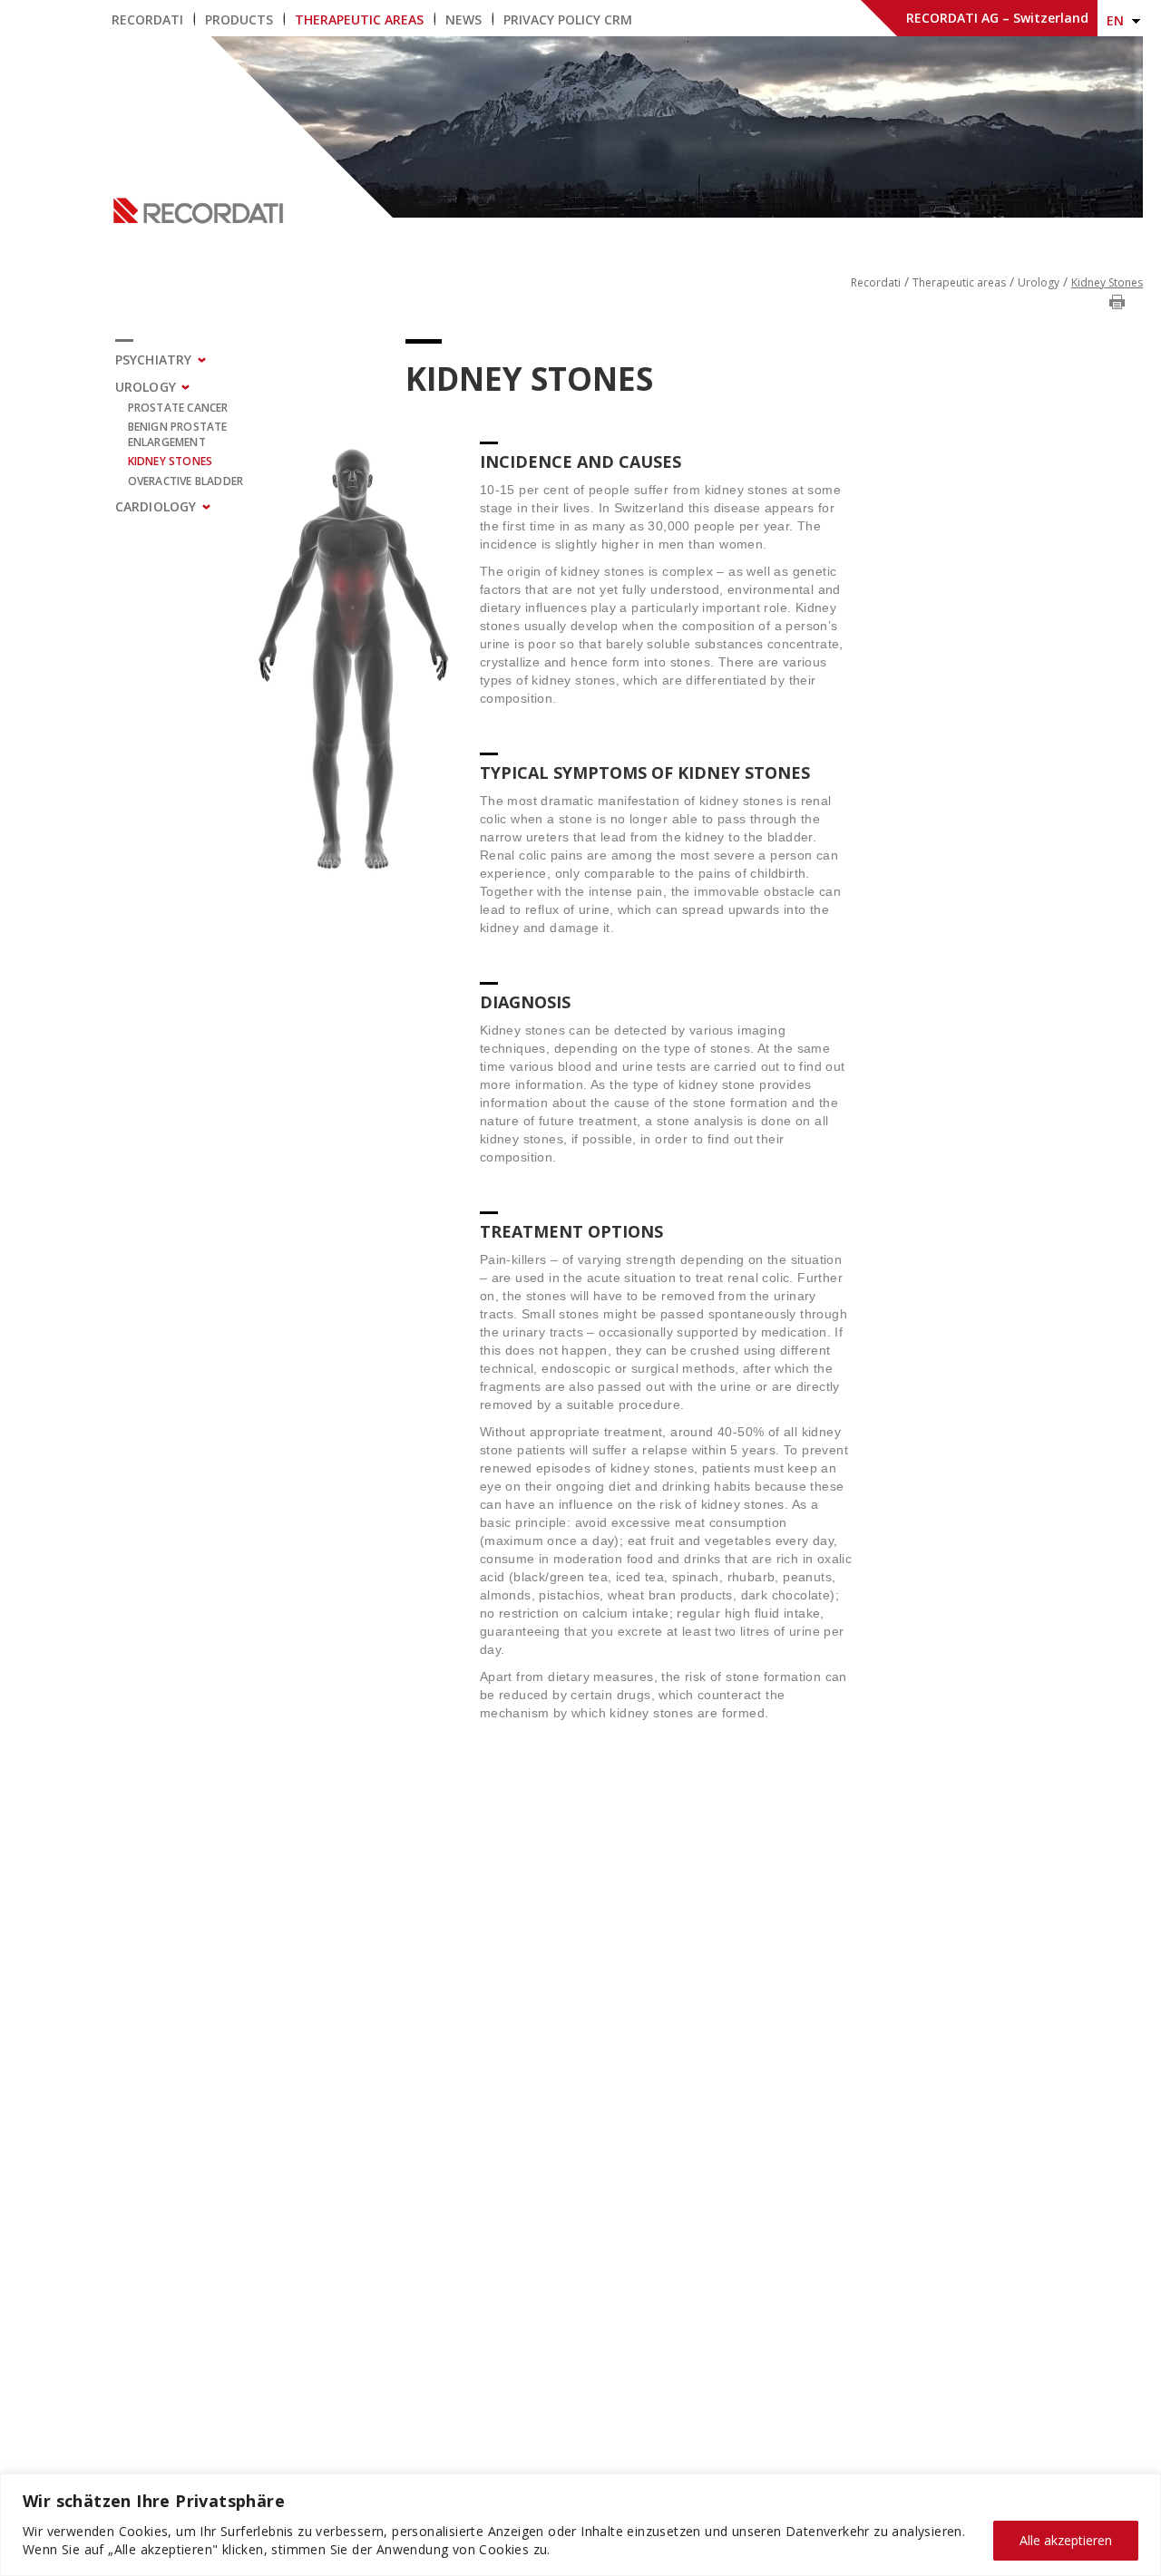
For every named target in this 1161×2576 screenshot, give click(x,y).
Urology (1039, 282)
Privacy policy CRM (568, 19)
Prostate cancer (178, 408)
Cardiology (156, 506)
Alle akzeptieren (1066, 2540)
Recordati (147, 19)
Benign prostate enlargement (178, 434)
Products (239, 19)
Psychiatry (154, 360)
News (463, 19)
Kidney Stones (171, 461)
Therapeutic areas (359, 19)
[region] (580, 2525)
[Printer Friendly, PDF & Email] (1117, 301)
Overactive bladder (186, 481)
